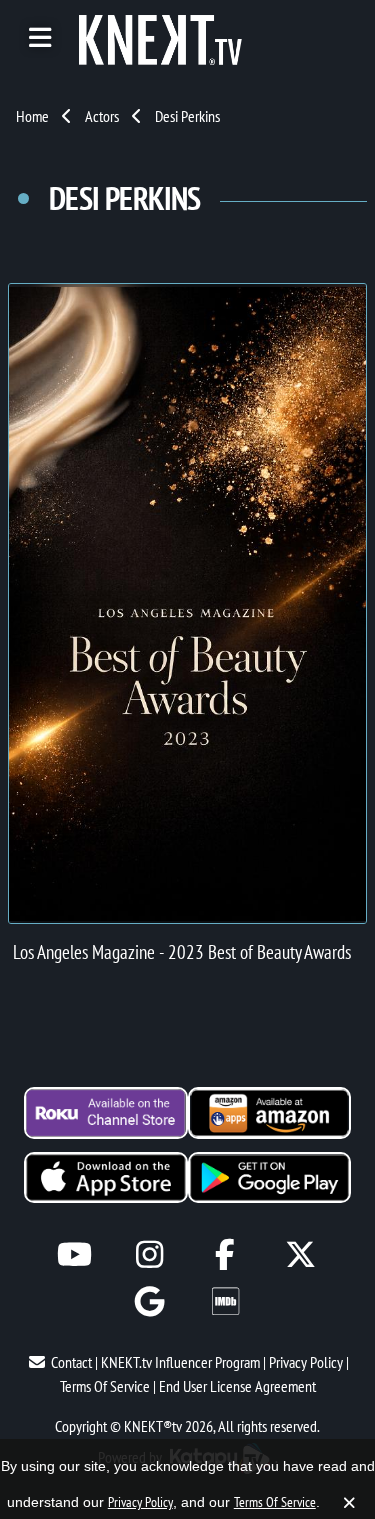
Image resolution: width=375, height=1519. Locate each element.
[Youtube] (74, 1254)
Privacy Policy (306, 1362)
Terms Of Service (105, 1386)
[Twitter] (300, 1254)
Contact (71, 1362)
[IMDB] (225, 1301)
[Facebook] (225, 1254)
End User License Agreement (237, 1386)
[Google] (149, 1301)
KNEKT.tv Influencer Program (180, 1362)
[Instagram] (149, 1254)
